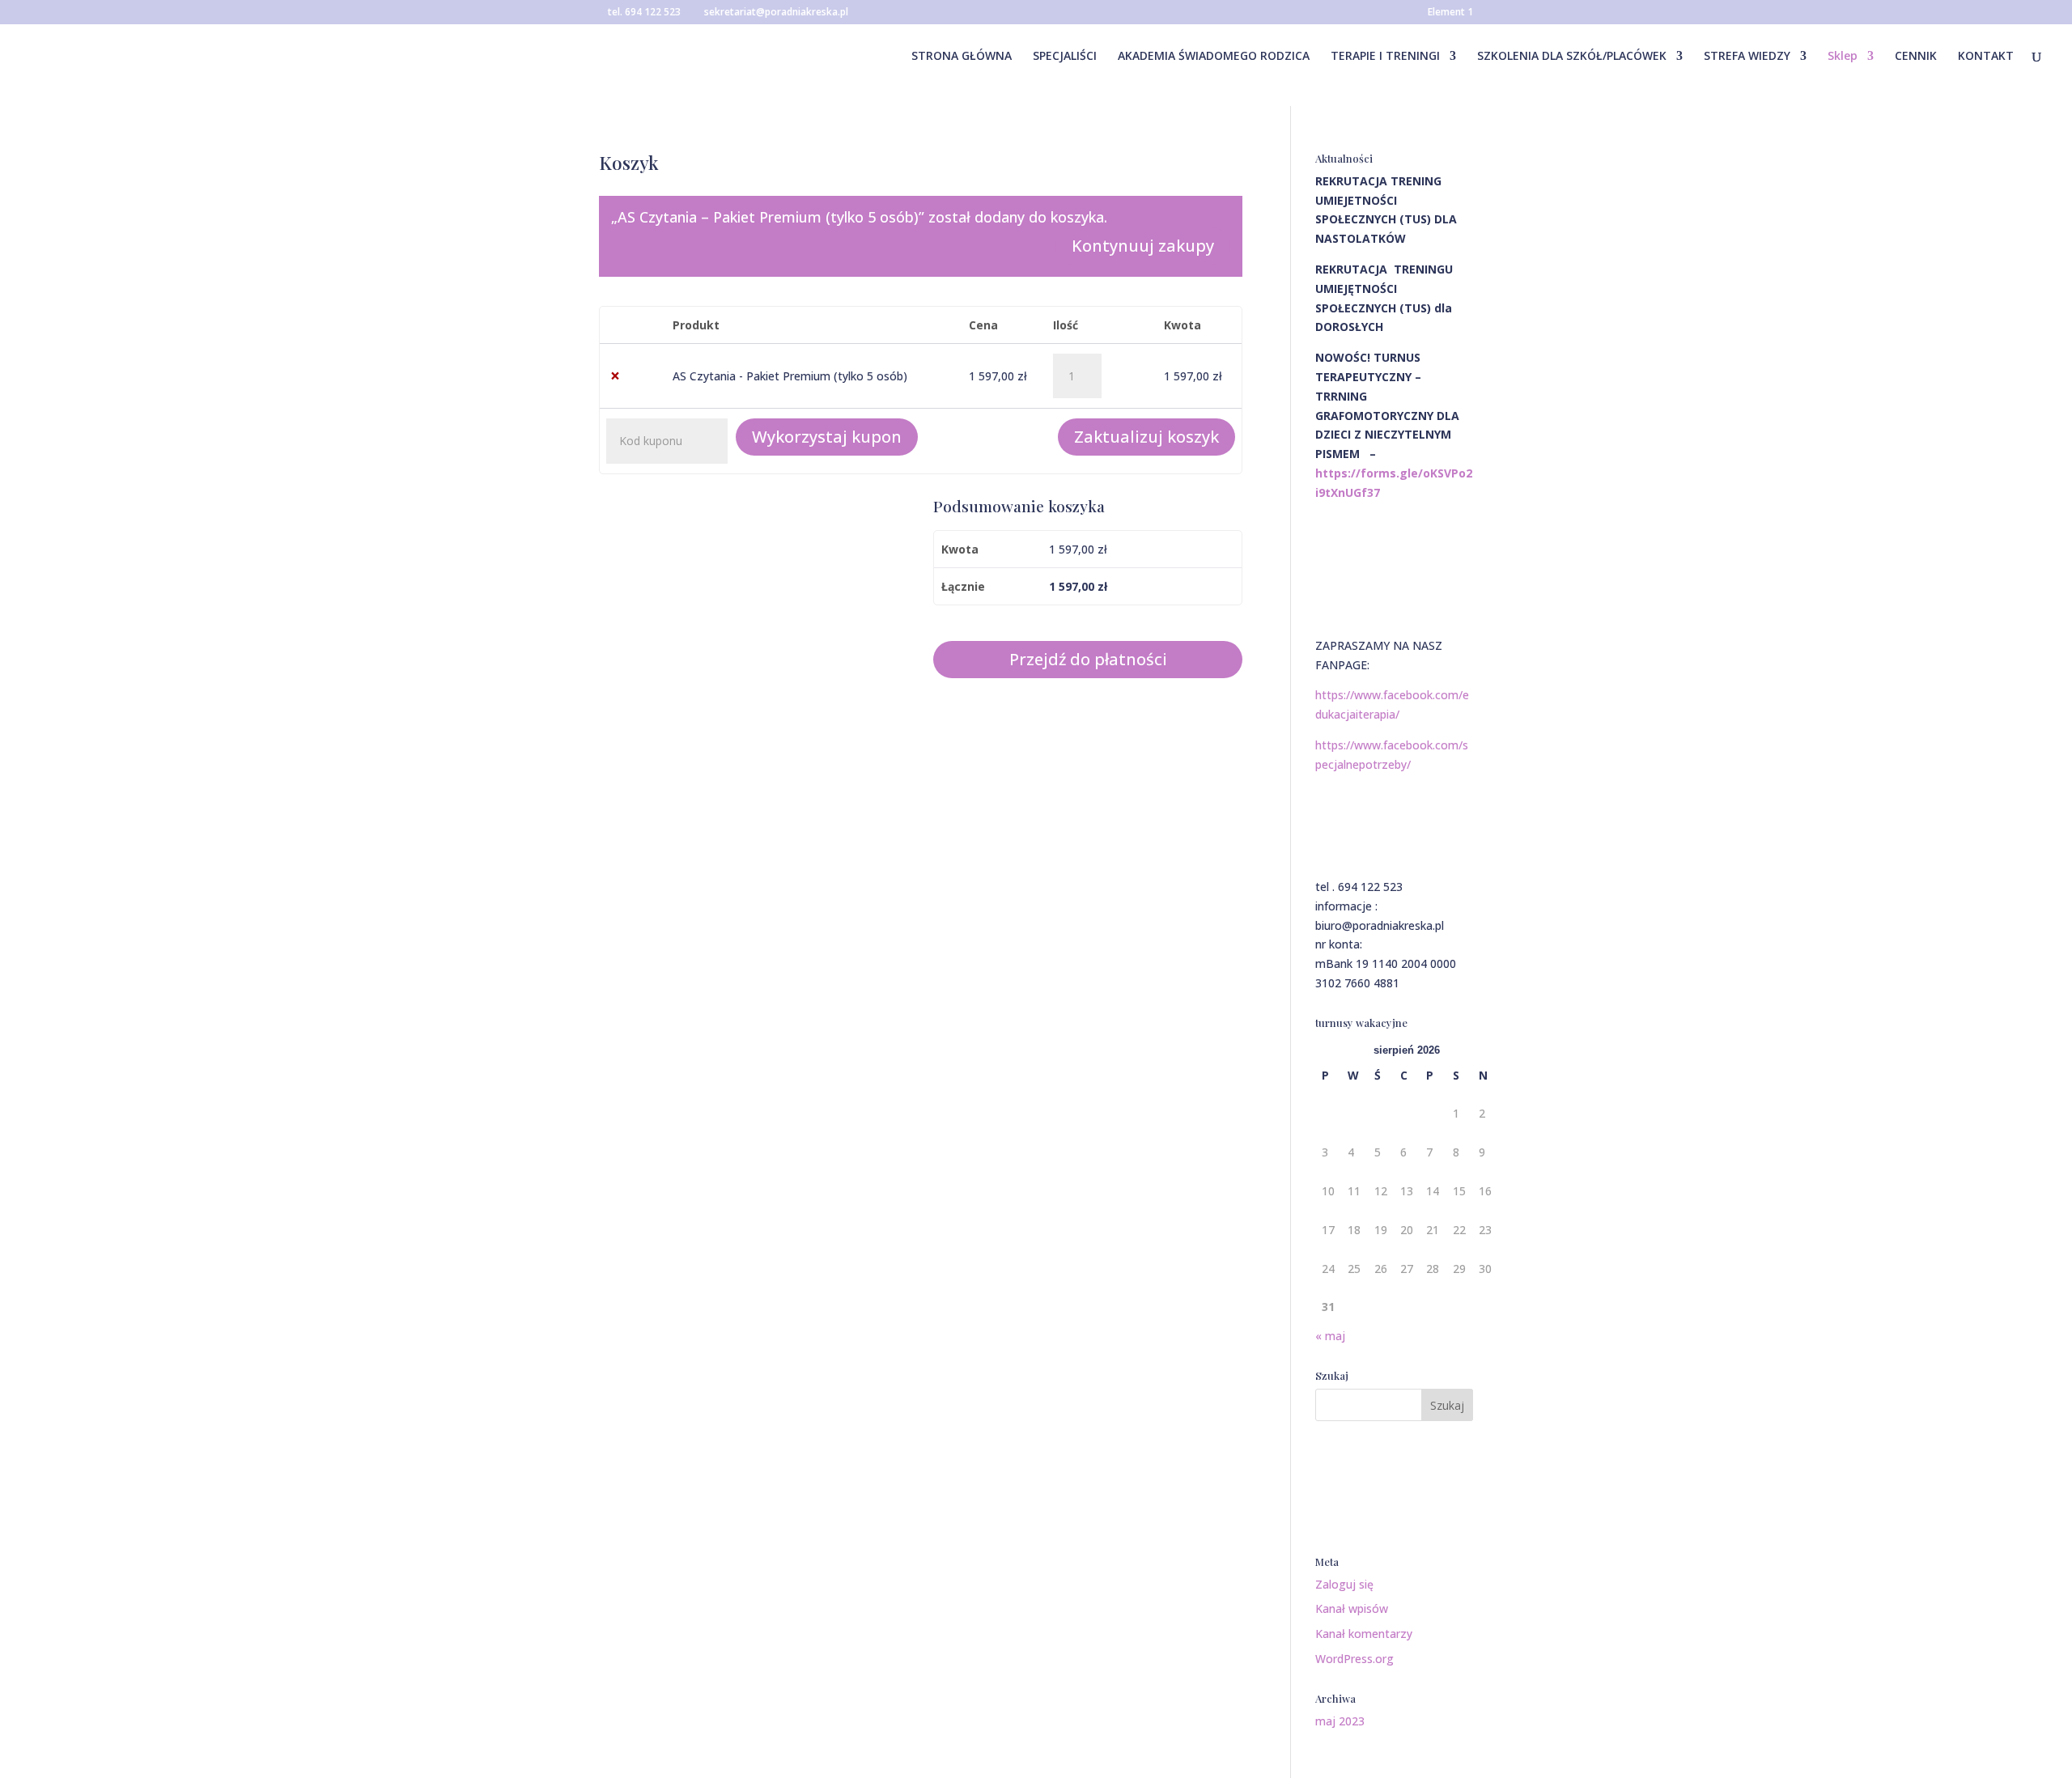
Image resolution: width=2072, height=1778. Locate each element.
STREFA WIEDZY (1747, 57)
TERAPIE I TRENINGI (1385, 57)
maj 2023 (1340, 1721)
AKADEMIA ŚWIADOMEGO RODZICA (1214, 57)
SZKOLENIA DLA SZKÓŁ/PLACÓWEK (1572, 57)
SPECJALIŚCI (1065, 57)
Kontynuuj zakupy (1143, 246)
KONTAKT (1986, 57)
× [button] (615, 376)
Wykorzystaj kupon (827, 437)
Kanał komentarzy (1364, 1634)
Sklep (1843, 57)
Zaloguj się (1344, 1584)
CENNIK (1916, 57)
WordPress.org (1354, 1659)
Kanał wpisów (1352, 1608)
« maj (1330, 1336)
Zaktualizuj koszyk (1146, 437)
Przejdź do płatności (1088, 659)
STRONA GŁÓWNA (962, 57)
